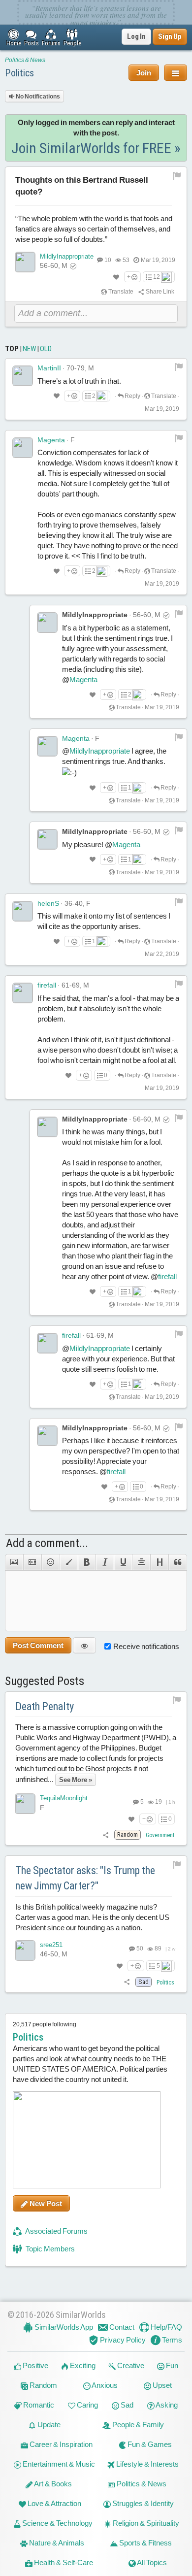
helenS (48, 903)
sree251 (51, 1945)
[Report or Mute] (177, 175)
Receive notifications (146, 1646)
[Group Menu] (176, 73)
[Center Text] (141, 1562)
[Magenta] (23, 448)
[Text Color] (69, 1562)
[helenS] (23, 911)
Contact (121, 2327)
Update (48, 2425)
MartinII (49, 368)
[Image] (14, 1562)
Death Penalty (45, 1706)
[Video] (32, 1562)
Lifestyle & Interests (147, 2464)
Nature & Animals (56, 2543)
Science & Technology (57, 2523)
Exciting (82, 2365)
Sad (126, 2405)
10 (108, 260)
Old (46, 349)
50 (139, 1949)
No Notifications (37, 97)
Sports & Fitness (145, 2543)
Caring (87, 2405)
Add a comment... (47, 1543)
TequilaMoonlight (64, 1798)
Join (144, 73)
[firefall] (23, 993)
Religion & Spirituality (145, 2523)
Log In (136, 36)
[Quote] (178, 1562)
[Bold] (87, 1562)
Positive (35, 2365)
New (29, 349)
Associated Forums (56, 2231)
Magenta (51, 440)
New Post (45, 2203)
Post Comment (38, 1645)
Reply (132, 396)
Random (43, 2385)
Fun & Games (149, 2444)
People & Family (137, 2425)
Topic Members (49, 2249)
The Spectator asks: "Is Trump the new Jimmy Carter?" (85, 1878)
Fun (171, 2365)
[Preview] (84, 1645)
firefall (47, 985)
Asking (166, 2405)
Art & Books (52, 2484)
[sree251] (25, 1950)
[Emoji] (50, 1562)
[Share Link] (106, 1835)
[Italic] (105, 1562)
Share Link (160, 292)
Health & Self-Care (63, 2562)
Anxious (104, 2385)
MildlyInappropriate (67, 256)
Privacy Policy (122, 2340)
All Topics (151, 2562)
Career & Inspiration (60, 2444)
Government (160, 1835)
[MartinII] (23, 376)
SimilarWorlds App (63, 2327)
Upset (161, 2385)
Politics (19, 73)
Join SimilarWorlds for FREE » (96, 148)
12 (157, 277)
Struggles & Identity (142, 2503)
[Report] (179, 366)
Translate (120, 292)
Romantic (38, 2405)
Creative (130, 2365)
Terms (171, 2340)
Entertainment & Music (58, 2464)
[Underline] (123, 1562)
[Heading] (159, 1562)
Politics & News (25, 60)
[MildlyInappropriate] (25, 262)
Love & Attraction (54, 2503)
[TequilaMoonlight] (25, 1804)
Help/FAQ (166, 2327)
